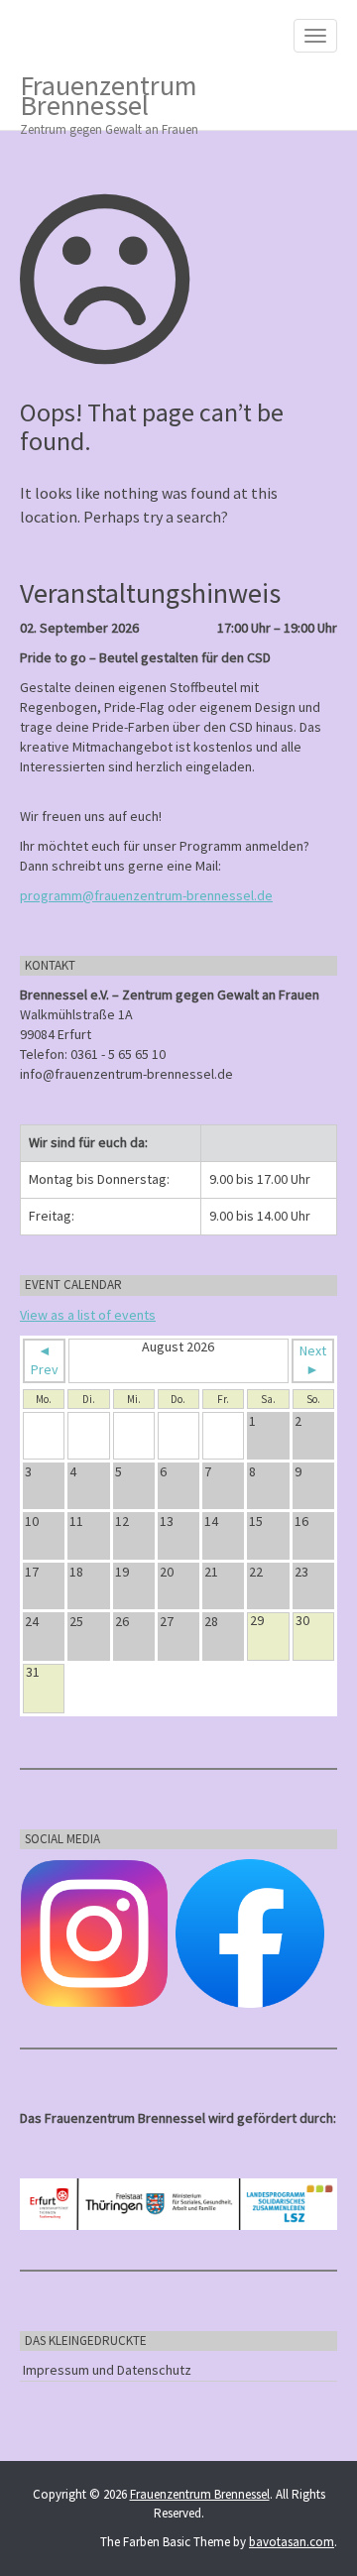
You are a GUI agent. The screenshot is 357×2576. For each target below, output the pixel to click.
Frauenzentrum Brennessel (109, 99)
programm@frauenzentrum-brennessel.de (146, 895)
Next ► (313, 1360)
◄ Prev (45, 1360)
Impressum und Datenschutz (107, 2370)
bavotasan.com (292, 2542)
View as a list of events (88, 1315)
